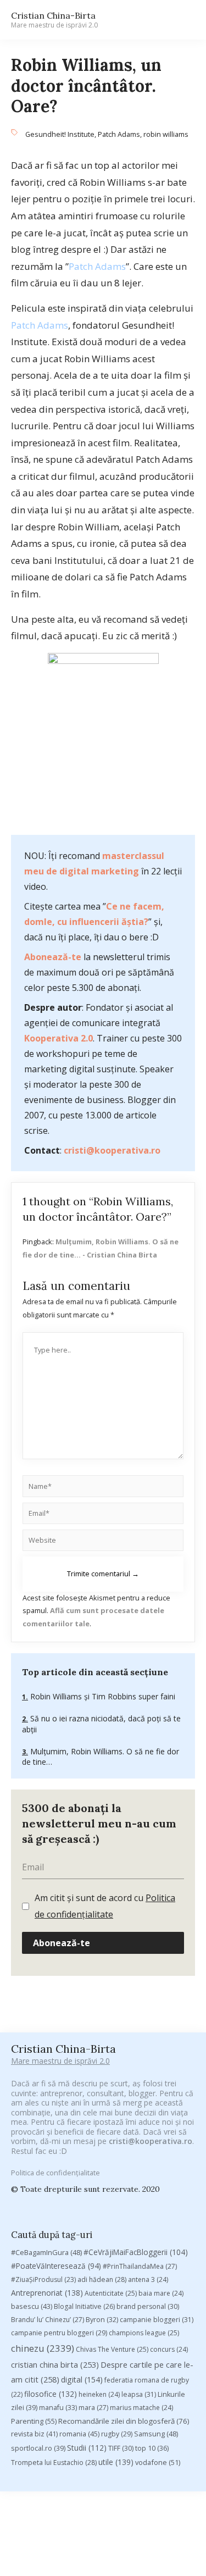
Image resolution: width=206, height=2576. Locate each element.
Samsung (156, 2434)
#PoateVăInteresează (56, 2266)
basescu (32, 2306)
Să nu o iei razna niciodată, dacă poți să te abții (101, 1724)
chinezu (43, 2348)
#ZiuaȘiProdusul (43, 2279)
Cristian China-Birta (54, 20)
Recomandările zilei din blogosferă (124, 2421)
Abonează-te (53, 957)
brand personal (148, 2306)
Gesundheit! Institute (60, 134)
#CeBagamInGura (46, 2252)
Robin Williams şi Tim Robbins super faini (102, 1696)
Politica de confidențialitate (55, 2173)
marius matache (141, 2408)
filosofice (51, 2394)
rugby (117, 2434)
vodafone (158, 2462)
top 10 (152, 2448)
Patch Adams (119, 134)
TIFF (121, 2448)
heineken (99, 2394)
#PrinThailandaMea (140, 2266)
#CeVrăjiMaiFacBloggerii (136, 2252)
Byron (102, 2320)
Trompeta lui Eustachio (54, 2463)
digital (82, 2380)
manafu (58, 2408)
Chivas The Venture (112, 2349)
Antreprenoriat (47, 2293)
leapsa (139, 2394)
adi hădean (102, 2279)
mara (93, 2408)
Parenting (34, 2421)
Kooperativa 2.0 (59, 1038)
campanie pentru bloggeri (59, 2333)
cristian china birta (55, 2364)
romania (79, 2434)
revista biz (34, 2434)
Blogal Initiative (84, 2306)
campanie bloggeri (157, 2320)
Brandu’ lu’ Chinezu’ (48, 2320)
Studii (87, 2448)
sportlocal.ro (38, 2448)
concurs (169, 2349)
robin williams (166, 134)
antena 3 (148, 2279)
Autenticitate (111, 2293)
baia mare (161, 2293)
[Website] (103, 1542)
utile (116, 2462)
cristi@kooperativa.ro (112, 1150)
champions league (144, 2333)
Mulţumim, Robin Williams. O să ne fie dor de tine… (101, 1757)
